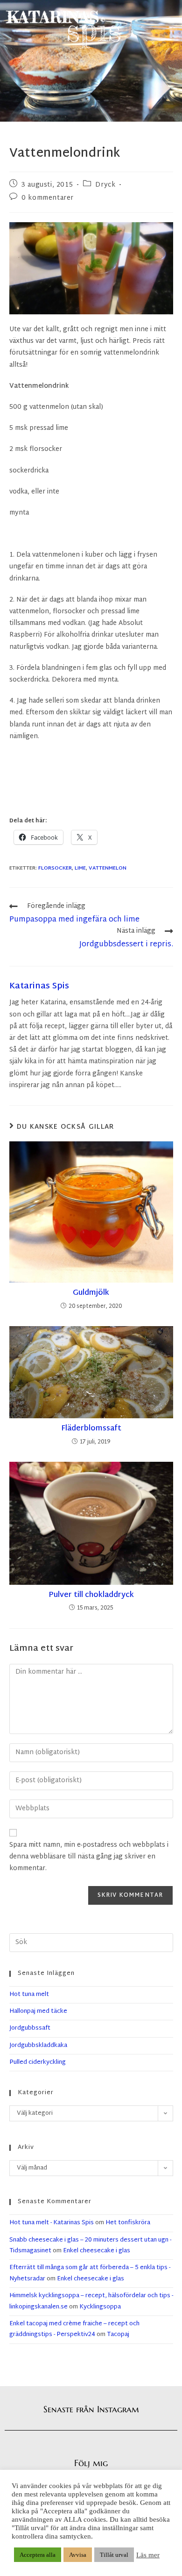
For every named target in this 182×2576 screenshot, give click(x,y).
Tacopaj (118, 2335)
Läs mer (148, 2555)
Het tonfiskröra (128, 2223)
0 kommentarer (48, 198)
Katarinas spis (39, 986)
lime (80, 868)
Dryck (105, 185)
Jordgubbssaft (30, 2028)
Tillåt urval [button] (114, 2555)
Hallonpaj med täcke (38, 2011)
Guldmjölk (91, 1293)
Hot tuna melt (29, 1995)
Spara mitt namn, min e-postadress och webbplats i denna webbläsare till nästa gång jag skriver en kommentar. (89, 1857)
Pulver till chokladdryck (91, 1596)
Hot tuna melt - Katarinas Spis (52, 2223)
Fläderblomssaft (91, 1429)
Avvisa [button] (78, 2555)
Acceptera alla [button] (38, 2555)
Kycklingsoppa (100, 2307)
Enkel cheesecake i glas (97, 2251)
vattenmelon (108, 868)
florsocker (55, 868)
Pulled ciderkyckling (38, 2062)
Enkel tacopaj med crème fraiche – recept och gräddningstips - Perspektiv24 (74, 2329)
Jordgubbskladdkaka (38, 2046)
